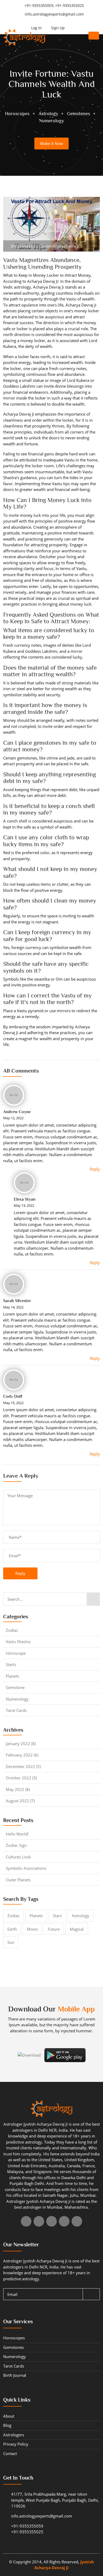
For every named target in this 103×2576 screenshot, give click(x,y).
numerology (17, 1699)
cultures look (18, 1857)
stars (57, 1916)
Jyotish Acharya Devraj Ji (59, 246)
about (9, 2416)
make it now (52, 143)
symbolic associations (26, 1868)
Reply (95, 1169)
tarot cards (16, 1710)
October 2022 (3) (21, 1778)
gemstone (15, 1687)
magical (77, 1929)
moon (32, 1929)
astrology (81, 1916)
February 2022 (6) (22, 1755)
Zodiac (12, 1630)
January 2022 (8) (21, 1744)
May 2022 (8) (18, 1789)
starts (11, 1664)
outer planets (18, 1880)
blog (7, 2425)
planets (12, 1676)
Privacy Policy (16, 2444)
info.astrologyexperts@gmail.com (54, 14)
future (54, 1929)
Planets (36, 1916)
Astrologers (14, 2435)
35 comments (21, 246)
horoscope (16, 1653)
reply (20, 1573)
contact (10, 2453)
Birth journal (15, 2375)
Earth (12, 1929)
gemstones (13, 2347)
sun (11, 1942)
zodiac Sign (16, 1845)
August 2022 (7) (20, 1801)
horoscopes (14, 2338)
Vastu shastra (18, 1642)
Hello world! (17, 1834)
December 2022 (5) (23, 1766)
